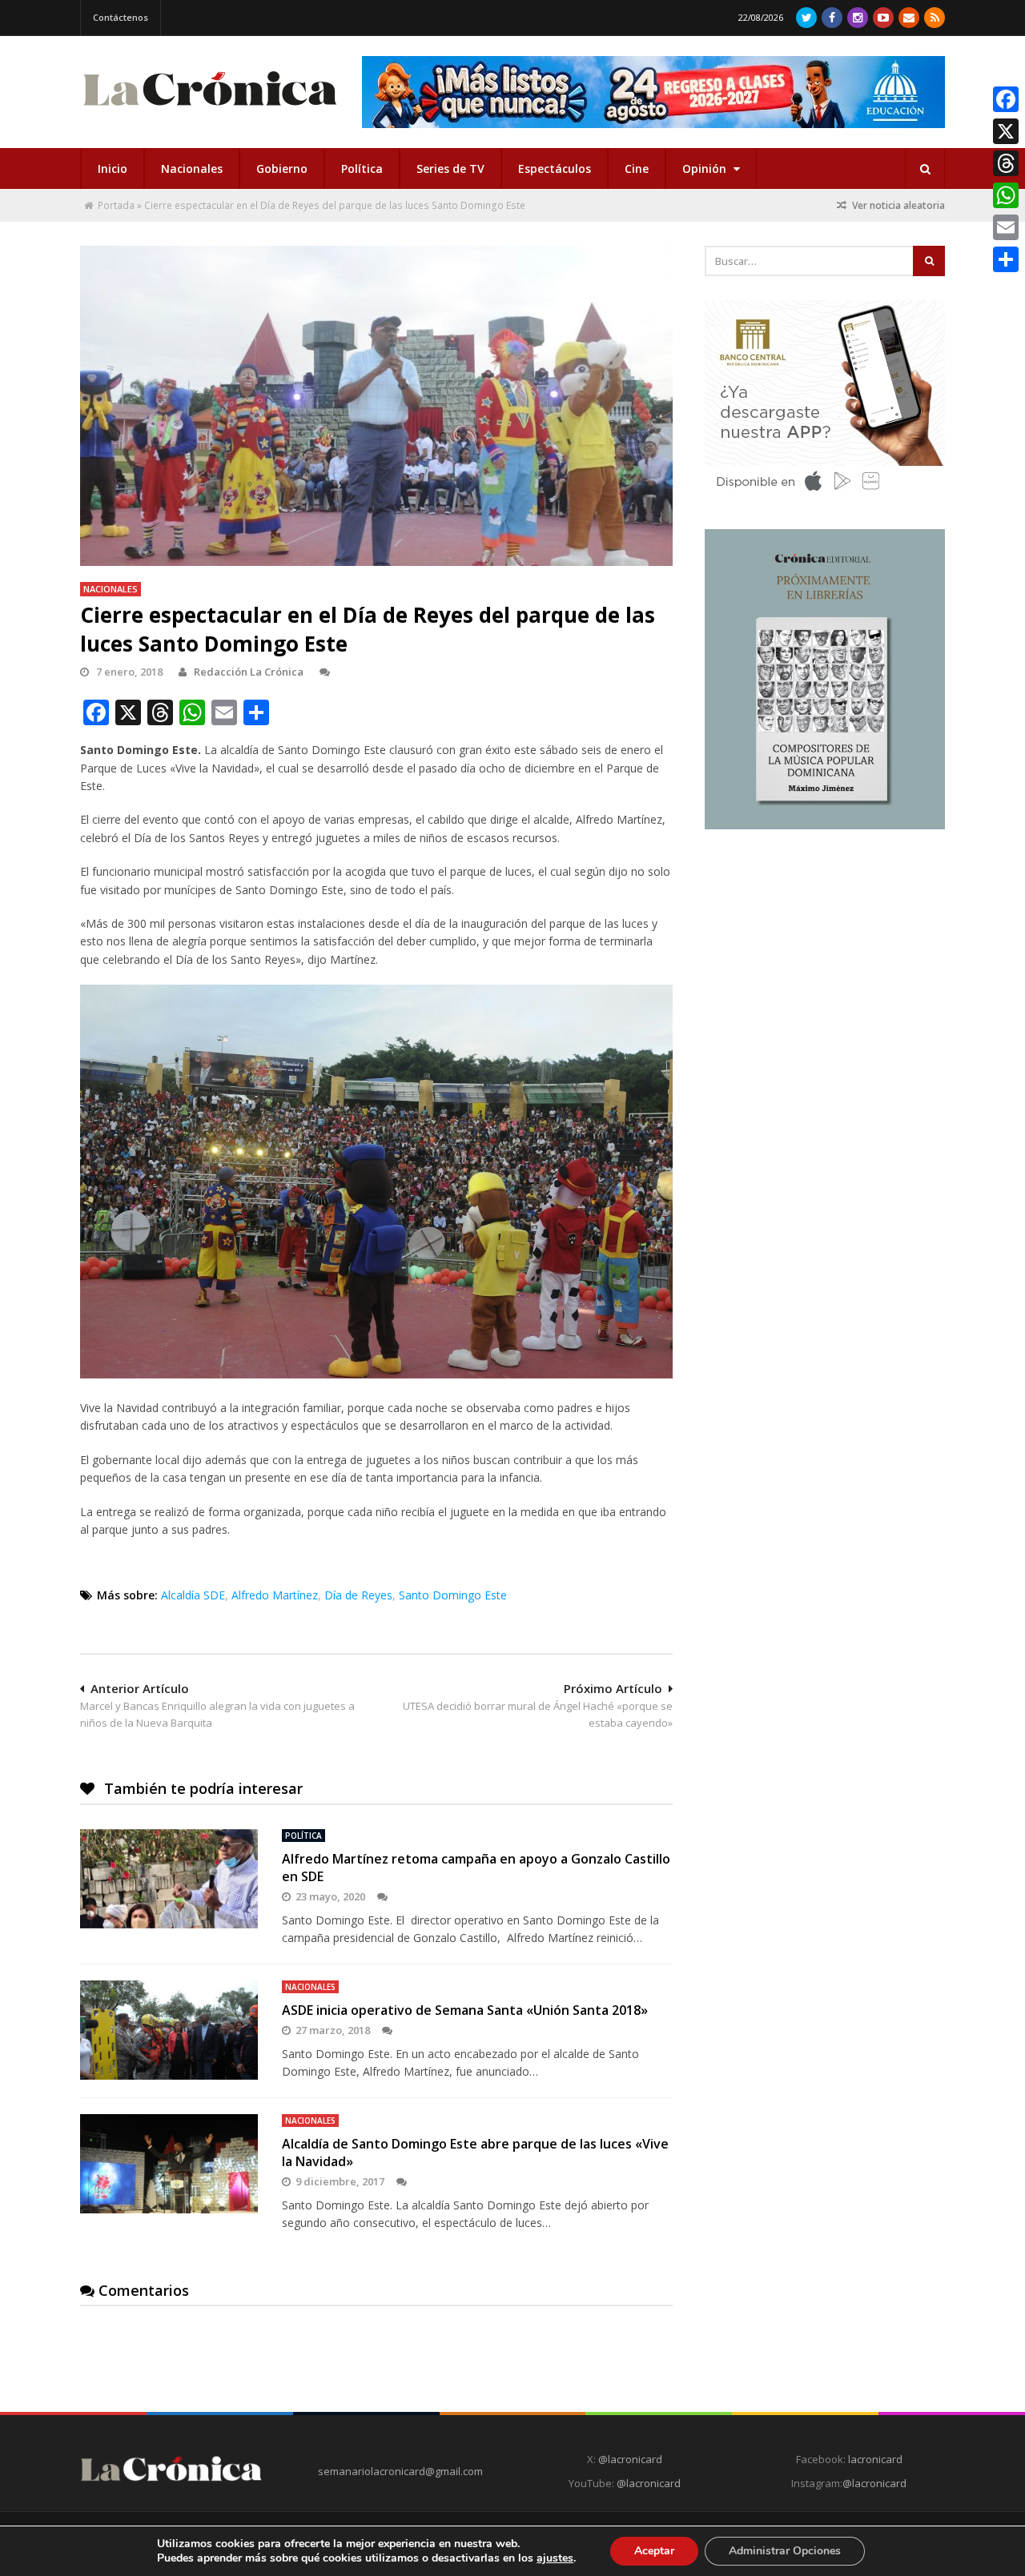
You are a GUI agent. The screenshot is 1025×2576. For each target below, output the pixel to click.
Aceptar (654, 2551)
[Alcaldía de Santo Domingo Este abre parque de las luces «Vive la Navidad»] (169, 2164)
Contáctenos (121, 17)
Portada (116, 205)
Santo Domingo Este (453, 1595)
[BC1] (825, 496)
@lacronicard (629, 2459)
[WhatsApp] (1006, 195)
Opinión (706, 169)
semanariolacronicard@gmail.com (400, 2471)
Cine (637, 169)
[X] (1006, 131)
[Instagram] (858, 18)
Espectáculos (555, 169)
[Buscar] (925, 169)
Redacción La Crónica (249, 672)
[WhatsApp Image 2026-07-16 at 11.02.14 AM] (825, 825)
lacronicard (875, 2459)
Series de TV (450, 169)
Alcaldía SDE (193, 1595)
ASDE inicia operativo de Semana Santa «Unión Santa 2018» (465, 2010)
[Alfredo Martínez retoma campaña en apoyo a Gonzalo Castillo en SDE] (169, 1879)
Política (362, 169)
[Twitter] (806, 18)
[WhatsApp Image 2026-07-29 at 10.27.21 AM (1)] (653, 92)
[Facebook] (832, 18)
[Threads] (1006, 163)
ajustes (555, 2558)
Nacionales (192, 169)
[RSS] (935, 18)
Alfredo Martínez (275, 1595)
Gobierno (282, 169)
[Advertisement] (825, 958)
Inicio (113, 169)
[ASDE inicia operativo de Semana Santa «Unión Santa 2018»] (169, 2030)
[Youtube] (883, 18)
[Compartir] (1006, 259)
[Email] (1006, 227)
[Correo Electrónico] (909, 18)
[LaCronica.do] (210, 111)
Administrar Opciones (785, 2551)
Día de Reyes (358, 1595)
